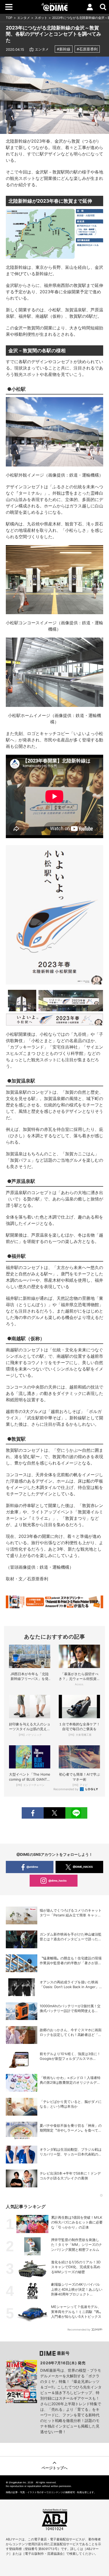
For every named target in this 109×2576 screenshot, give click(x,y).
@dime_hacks (58, 1881)
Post (54, 1813)
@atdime (32, 1867)
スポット (41, 18)
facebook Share (33, 1813)
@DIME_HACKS (83, 1867)
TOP (9, 18)
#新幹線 (64, 49)
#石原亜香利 (87, 49)
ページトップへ (54, 2468)
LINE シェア (76, 1813)
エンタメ (24, 18)
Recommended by (66, 1789)
